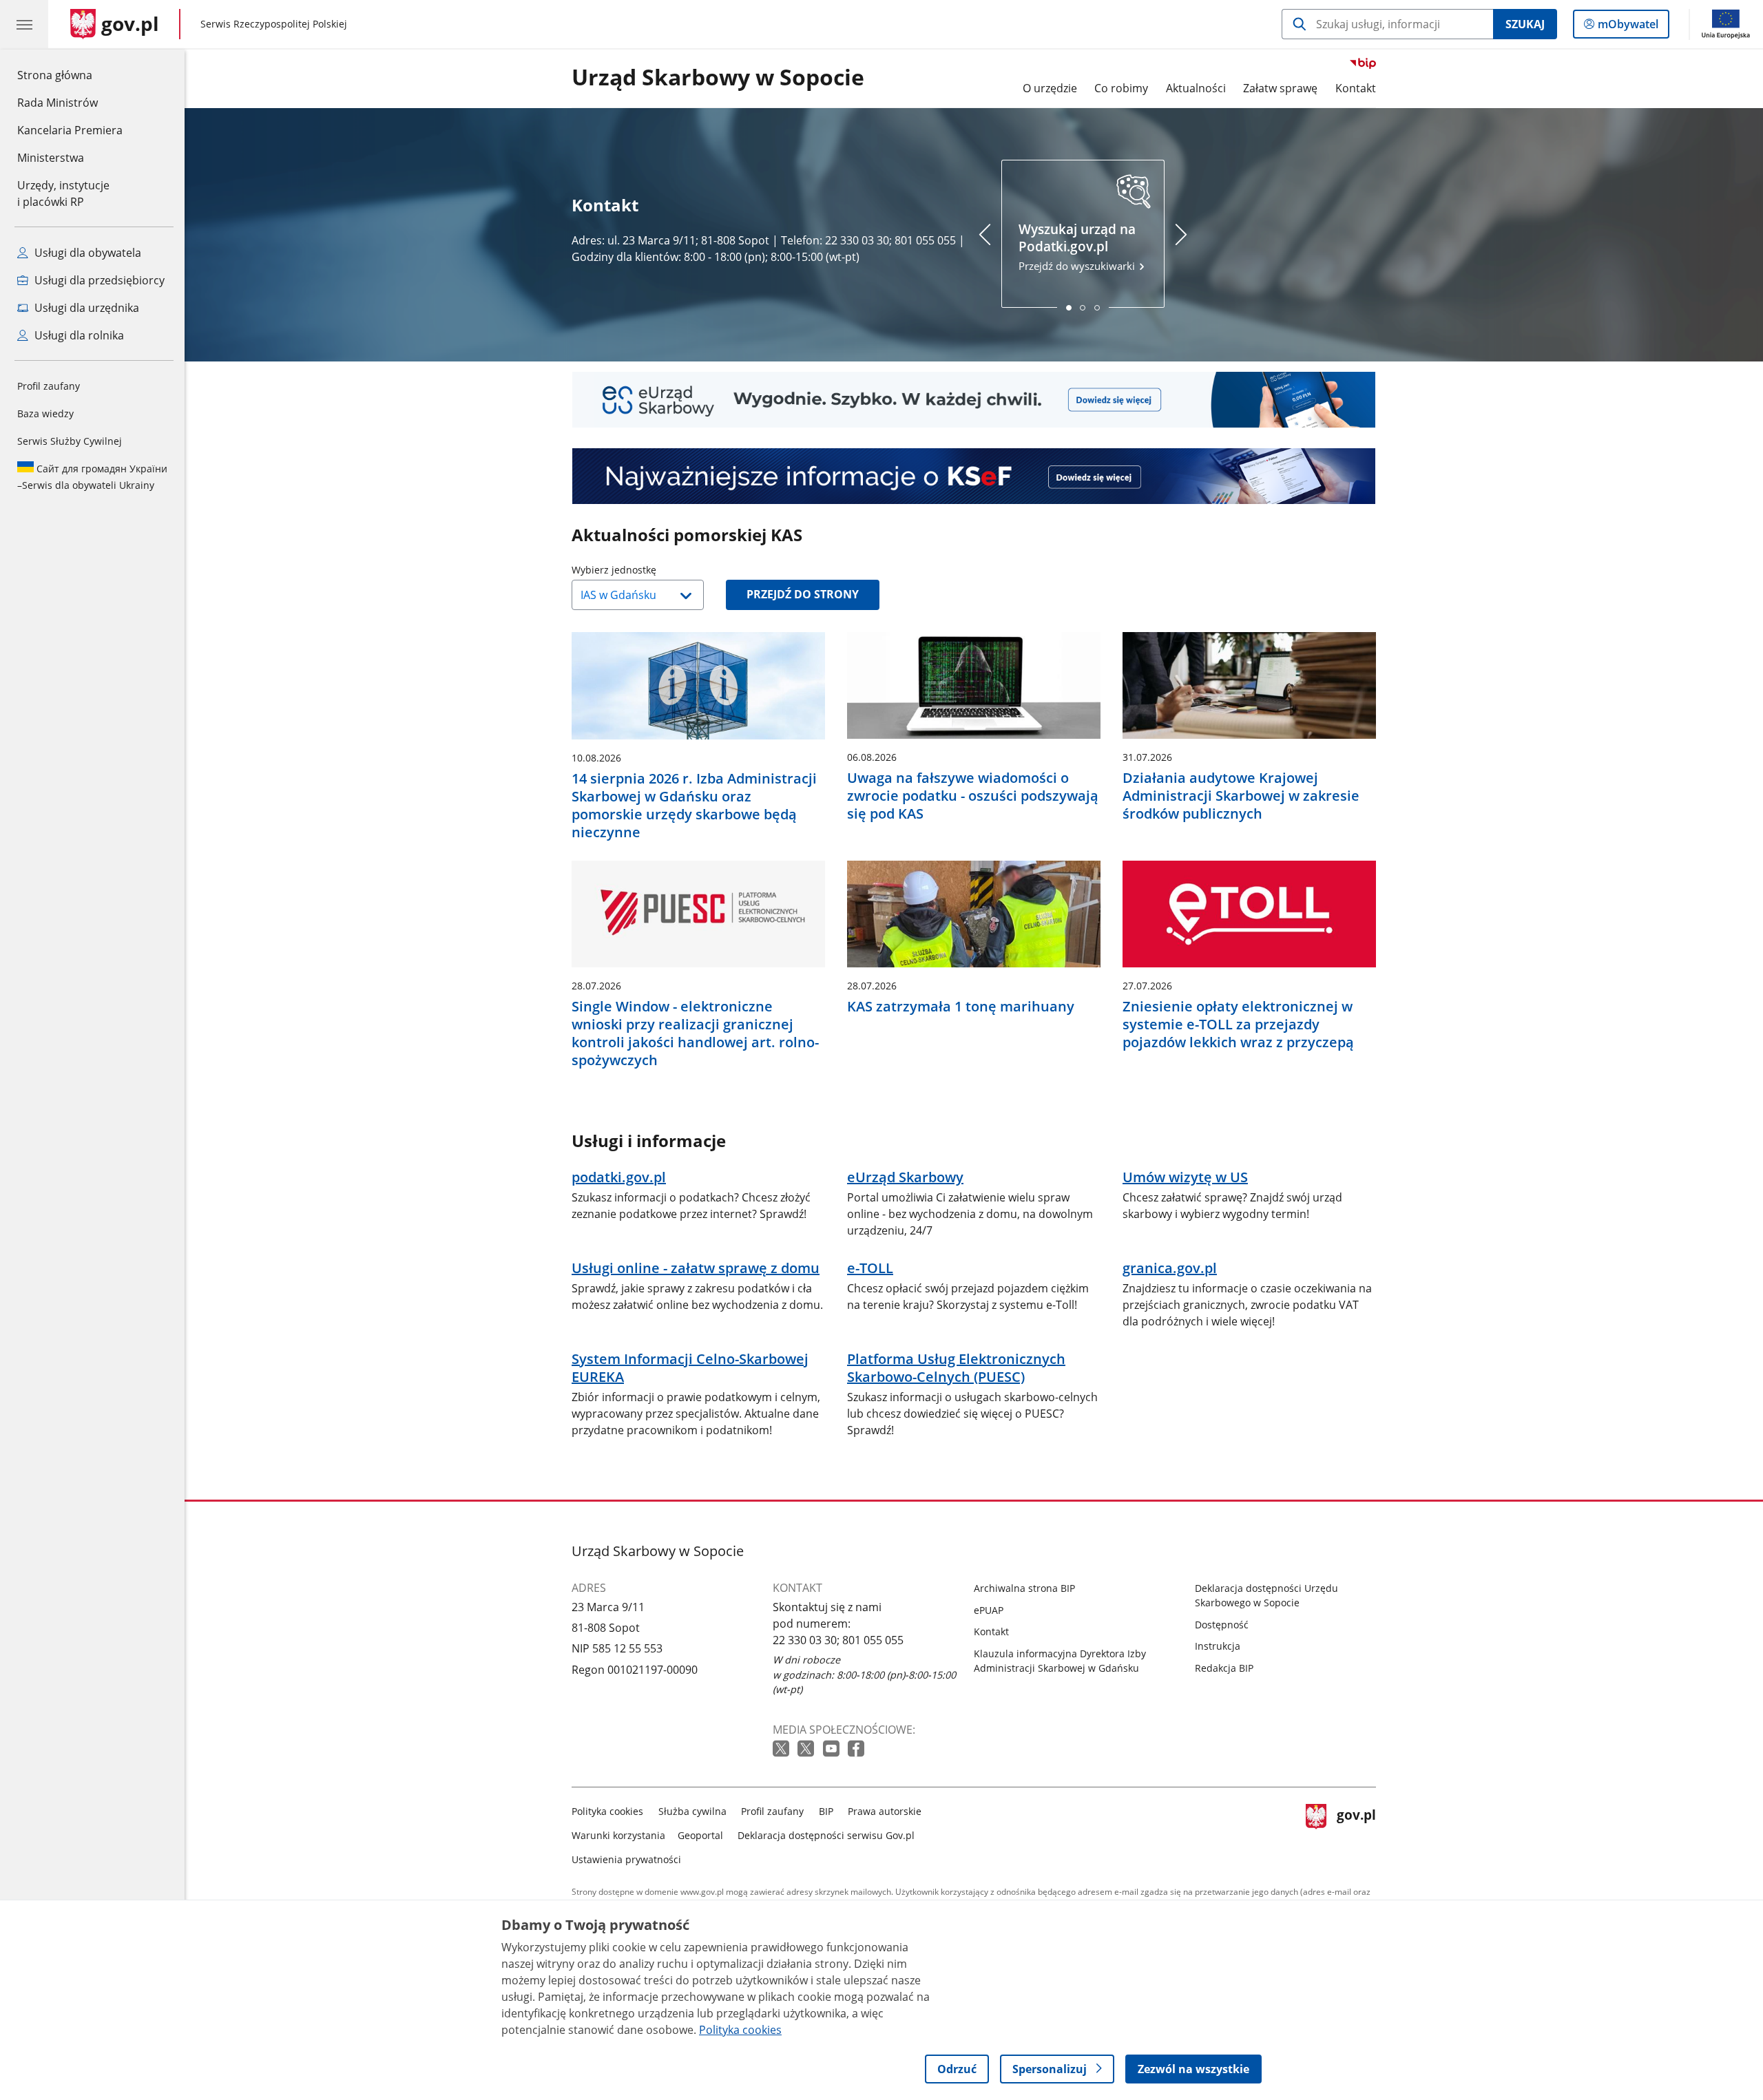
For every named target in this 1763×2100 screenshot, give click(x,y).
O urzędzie (1050, 88)
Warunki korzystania (618, 1835)
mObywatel (1628, 27)
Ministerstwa (51, 158)
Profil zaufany (49, 386)
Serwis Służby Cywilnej (70, 441)
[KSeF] (974, 476)
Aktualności (1196, 88)
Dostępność (1222, 1625)
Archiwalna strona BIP (1024, 1588)
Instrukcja (1218, 1646)
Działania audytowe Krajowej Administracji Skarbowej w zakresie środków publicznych (1241, 796)
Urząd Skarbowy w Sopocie (718, 78)
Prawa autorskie (885, 1811)
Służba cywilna (692, 1811)
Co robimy (1121, 88)
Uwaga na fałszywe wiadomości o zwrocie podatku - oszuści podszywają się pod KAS (973, 796)
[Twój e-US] (974, 400)
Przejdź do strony (803, 594)
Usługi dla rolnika (78, 335)
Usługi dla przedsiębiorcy (98, 280)
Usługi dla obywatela (86, 253)
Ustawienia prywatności (626, 1859)
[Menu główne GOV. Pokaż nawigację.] (24, 24)
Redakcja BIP (1224, 1668)
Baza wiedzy (45, 413)
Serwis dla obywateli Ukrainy (92, 477)
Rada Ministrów (58, 103)
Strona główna (70, 75)
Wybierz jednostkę (649, 570)
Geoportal (700, 1835)
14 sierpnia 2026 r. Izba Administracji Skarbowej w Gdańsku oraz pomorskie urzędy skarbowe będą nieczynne (694, 806)
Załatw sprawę (1280, 88)
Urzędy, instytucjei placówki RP (63, 193)
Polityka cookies (607, 1811)
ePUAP (989, 1610)
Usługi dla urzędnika (85, 308)
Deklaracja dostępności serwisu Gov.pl (826, 1835)
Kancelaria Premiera (70, 130)
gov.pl (1356, 1833)
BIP (826, 1811)
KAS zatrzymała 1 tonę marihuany (961, 1007)
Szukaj (1525, 24)
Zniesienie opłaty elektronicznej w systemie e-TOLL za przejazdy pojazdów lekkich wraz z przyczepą (1238, 1025)
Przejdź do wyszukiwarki (1078, 247)
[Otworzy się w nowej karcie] (782, 1749)
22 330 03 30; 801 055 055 (838, 1640)
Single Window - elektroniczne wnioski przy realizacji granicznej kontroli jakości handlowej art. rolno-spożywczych (695, 1033)
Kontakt (1356, 88)
